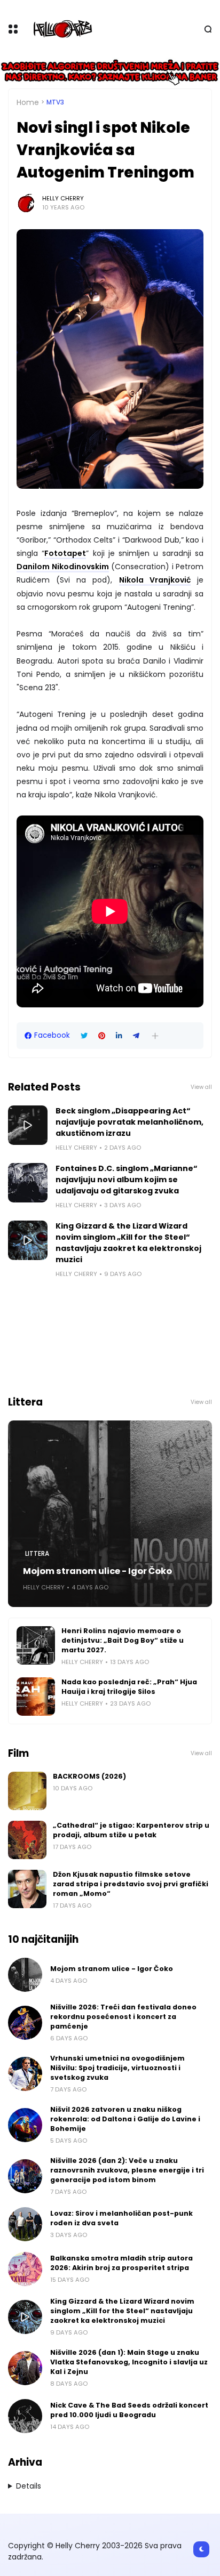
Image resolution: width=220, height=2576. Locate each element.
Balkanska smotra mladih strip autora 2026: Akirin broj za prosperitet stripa (121, 2263)
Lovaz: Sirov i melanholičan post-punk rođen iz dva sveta (121, 2218)
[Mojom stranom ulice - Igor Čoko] (110, 1514)
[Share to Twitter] (84, 1036)
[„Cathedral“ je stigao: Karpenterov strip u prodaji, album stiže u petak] (27, 1840)
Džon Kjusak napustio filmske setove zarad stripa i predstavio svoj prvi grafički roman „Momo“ (131, 1884)
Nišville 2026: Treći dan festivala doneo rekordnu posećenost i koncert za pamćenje (123, 2017)
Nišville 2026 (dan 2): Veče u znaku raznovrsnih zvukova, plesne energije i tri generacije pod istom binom (127, 2170)
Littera (37, 1554)
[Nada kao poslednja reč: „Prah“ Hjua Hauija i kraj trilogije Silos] (36, 1697)
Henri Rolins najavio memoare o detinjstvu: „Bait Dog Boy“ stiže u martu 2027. (123, 1640)
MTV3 (55, 102)
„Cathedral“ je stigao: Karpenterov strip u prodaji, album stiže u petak (131, 1830)
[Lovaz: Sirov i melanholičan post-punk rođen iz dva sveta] (25, 2224)
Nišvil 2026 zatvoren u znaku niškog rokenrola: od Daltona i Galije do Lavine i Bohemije (125, 2119)
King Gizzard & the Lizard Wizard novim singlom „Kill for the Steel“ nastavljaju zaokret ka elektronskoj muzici (128, 1243)
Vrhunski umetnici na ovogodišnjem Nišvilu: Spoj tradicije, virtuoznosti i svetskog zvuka (117, 2068)
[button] (155, 1036)
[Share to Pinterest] (102, 1036)
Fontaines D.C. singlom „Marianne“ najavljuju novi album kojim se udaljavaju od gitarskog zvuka (127, 1180)
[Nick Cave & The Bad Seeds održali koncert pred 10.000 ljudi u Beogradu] (25, 2416)
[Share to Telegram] (136, 1036)
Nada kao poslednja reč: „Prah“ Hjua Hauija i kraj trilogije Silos (129, 1687)
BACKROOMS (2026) (89, 1776)
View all (201, 1087)
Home (28, 102)
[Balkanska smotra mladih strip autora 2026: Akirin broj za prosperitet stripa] (25, 2269)
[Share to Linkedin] (119, 1036)
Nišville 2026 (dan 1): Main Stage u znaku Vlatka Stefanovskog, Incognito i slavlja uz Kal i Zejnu (129, 2362)
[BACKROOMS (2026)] (27, 1791)
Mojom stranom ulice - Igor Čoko (97, 1571)
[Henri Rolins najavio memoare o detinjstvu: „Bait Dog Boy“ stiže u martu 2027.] (36, 1645)
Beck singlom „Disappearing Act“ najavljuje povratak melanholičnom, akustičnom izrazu (129, 1122)
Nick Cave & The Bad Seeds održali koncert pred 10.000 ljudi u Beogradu (129, 2410)
